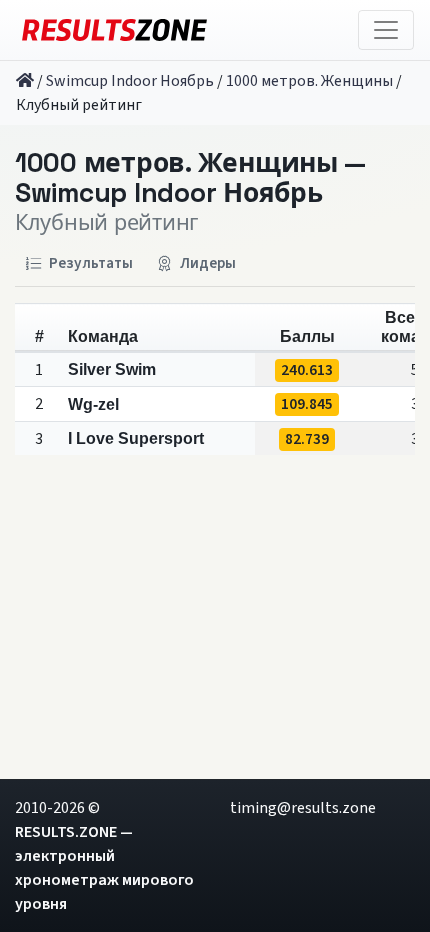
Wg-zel (93, 404)
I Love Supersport (136, 438)
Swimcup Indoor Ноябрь (130, 81)
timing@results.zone (303, 808)
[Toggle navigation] (386, 30)
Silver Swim (112, 369)
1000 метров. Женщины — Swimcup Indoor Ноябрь (190, 178)
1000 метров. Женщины (309, 81)
